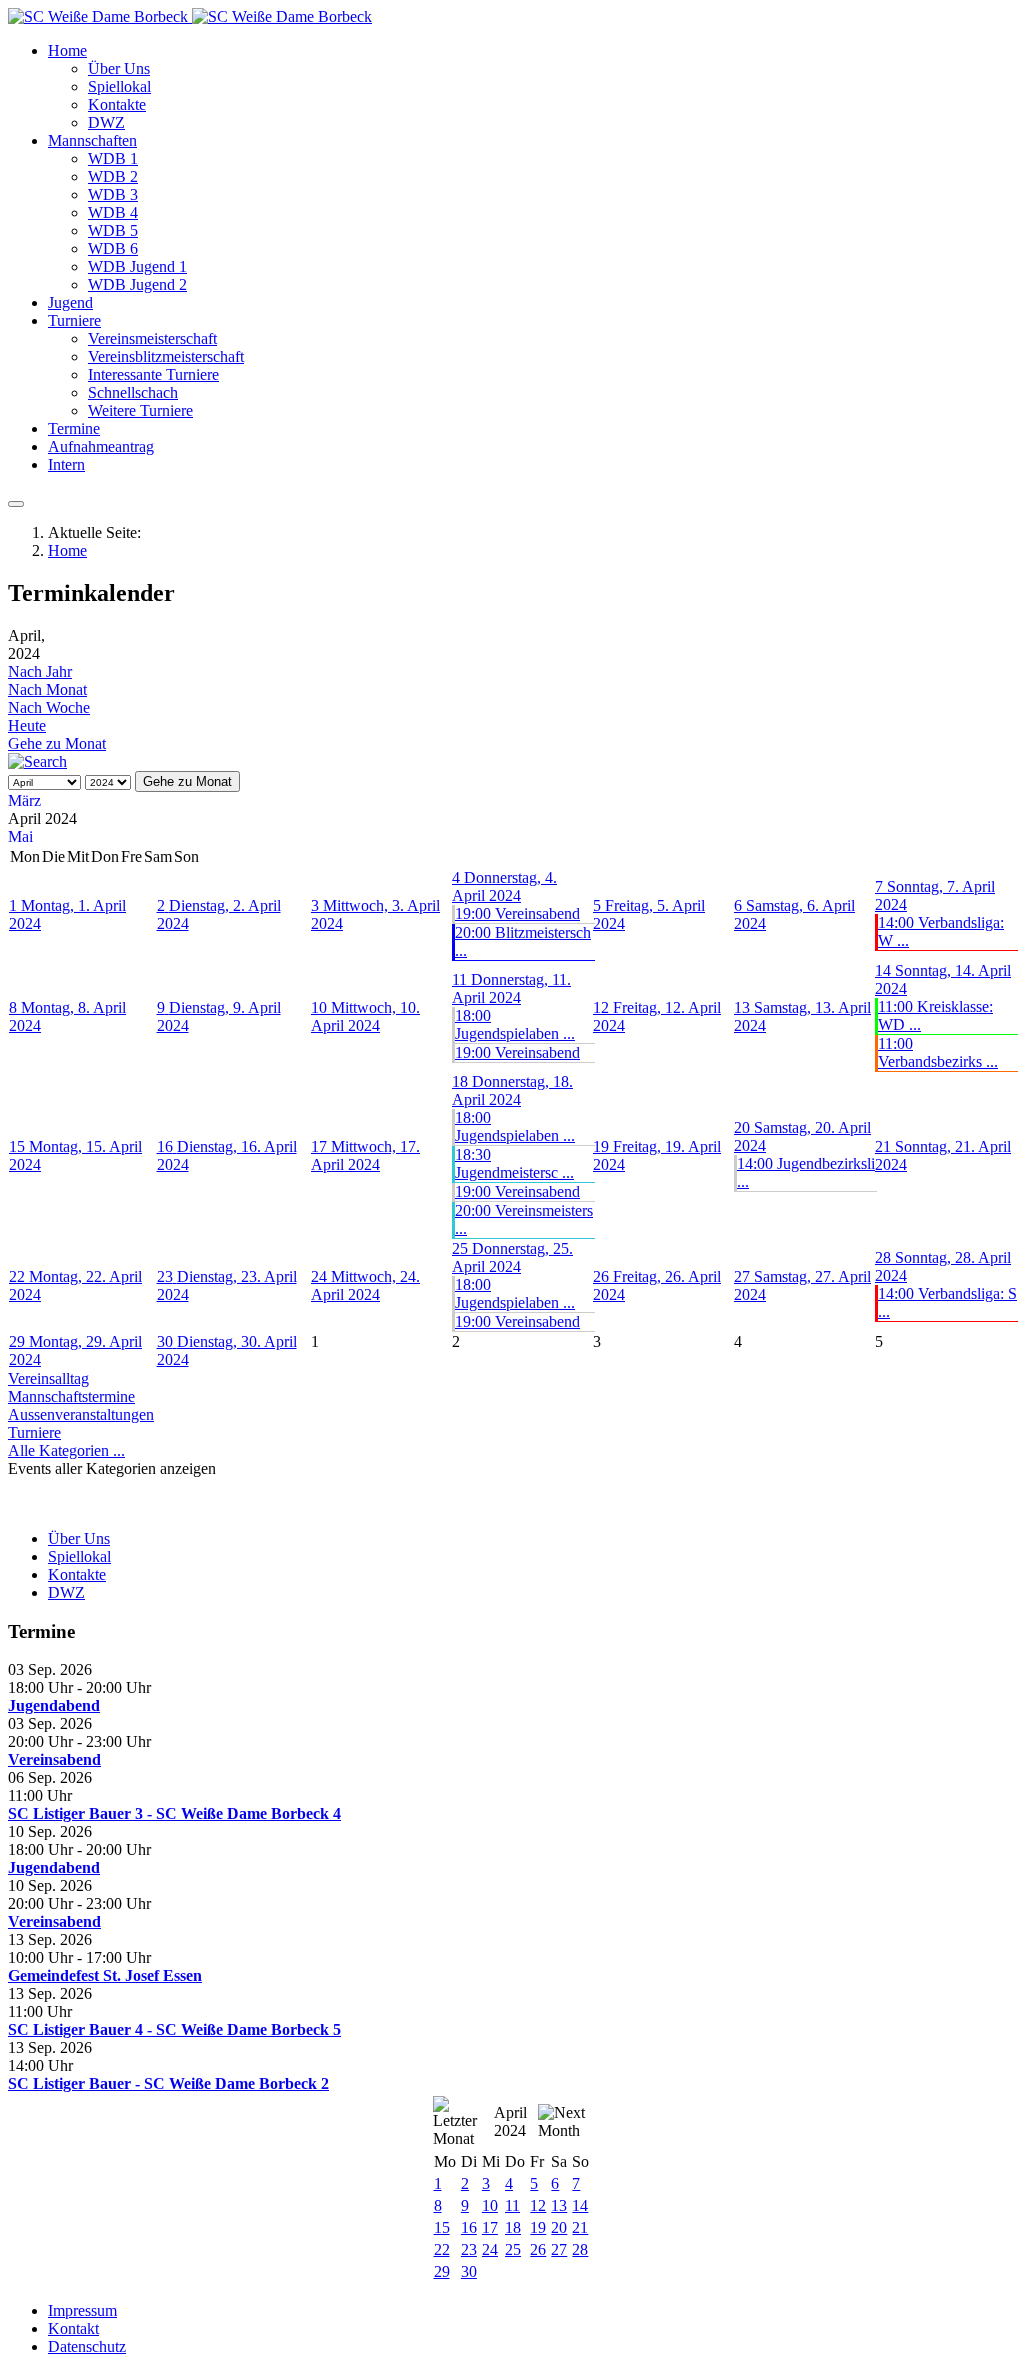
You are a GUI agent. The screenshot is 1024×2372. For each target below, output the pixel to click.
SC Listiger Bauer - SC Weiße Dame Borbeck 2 (168, 2083)
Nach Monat (47, 689)
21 (580, 2227)
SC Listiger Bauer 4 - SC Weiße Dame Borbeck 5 (174, 2029)
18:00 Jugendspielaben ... (515, 1024)
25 (513, 2249)
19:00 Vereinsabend (517, 913)
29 (442, 2271)
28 (580, 2249)
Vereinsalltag (48, 1378)
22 (442, 2249)
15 (442, 2227)
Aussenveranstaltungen (81, 1414)
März (24, 800)
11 (512, 2205)
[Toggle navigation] (16, 504)
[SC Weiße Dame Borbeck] (190, 16)
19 (538, 2227)
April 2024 (510, 2121)
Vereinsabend (54, 1759)
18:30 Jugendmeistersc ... (514, 1163)
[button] (67, 50)
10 (490, 2205)
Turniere (34, 1432)
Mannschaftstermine (71, 1396)
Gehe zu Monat (57, 743)
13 (559, 2205)
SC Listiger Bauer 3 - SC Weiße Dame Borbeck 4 (174, 1813)
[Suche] (37, 761)
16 (469, 2227)
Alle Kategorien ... (66, 1450)
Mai (20, 836)
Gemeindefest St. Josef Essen (105, 1975)
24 (490, 2249)
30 (469, 2271)
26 (538, 2249)
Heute (27, 725)
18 (513, 2227)
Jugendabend (54, 1705)
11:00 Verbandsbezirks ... (938, 1052)
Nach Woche (49, 707)
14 (580, 2205)
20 (559, 2227)
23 (469, 2249)
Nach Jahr (40, 671)
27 (559, 2249)
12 (538, 2205)
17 (490, 2227)
